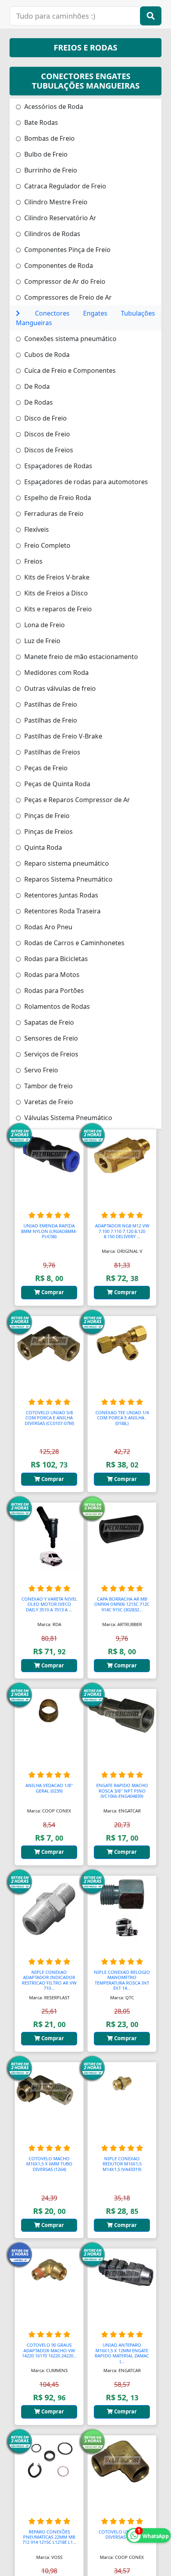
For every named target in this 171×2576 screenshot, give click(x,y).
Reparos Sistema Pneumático (68, 879)
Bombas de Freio (49, 138)
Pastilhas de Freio (50, 704)
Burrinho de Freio (50, 170)
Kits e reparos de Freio (57, 609)
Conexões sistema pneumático (70, 339)
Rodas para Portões (53, 990)
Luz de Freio (42, 641)
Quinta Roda (42, 847)
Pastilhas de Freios (51, 752)
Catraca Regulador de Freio (64, 186)
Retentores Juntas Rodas (60, 895)
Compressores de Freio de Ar (67, 297)
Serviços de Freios (51, 1054)
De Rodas (38, 402)
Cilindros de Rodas (51, 234)
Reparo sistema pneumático (66, 863)
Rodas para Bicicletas (55, 959)
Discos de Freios (48, 450)
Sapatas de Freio (48, 1022)
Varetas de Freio (48, 1102)
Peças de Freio (45, 768)
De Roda (36, 386)
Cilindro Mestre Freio (55, 202)
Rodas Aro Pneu (48, 927)
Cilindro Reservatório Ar (59, 218)
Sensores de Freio (50, 1038)
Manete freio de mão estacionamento (80, 657)
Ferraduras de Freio (53, 514)
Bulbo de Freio (45, 154)
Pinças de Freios (48, 832)
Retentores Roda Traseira (62, 911)
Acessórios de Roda (53, 107)
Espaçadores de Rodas (57, 466)
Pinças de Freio (46, 816)
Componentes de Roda (58, 266)
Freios (33, 561)
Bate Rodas (40, 122)
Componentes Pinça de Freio (67, 250)
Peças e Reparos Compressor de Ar (76, 800)
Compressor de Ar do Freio (64, 281)
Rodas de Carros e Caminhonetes (74, 943)
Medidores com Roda (56, 673)
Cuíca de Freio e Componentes (69, 370)
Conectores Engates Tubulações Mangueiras (85, 318)
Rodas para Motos (51, 975)
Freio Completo (47, 545)
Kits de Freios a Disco (55, 593)
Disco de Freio (45, 418)
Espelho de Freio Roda (57, 498)
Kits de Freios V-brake (56, 577)
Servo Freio (40, 1070)
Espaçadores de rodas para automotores (85, 482)
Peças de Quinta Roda (56, 784)
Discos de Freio (46, 434)
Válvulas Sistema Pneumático (67, 1118)
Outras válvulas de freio (59, 688)
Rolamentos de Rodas (56, 1006)
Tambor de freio (48, 1086)
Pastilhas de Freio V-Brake (62, 736)
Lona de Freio (44, 625)
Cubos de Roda (46, 355)
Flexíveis (36, 529)
